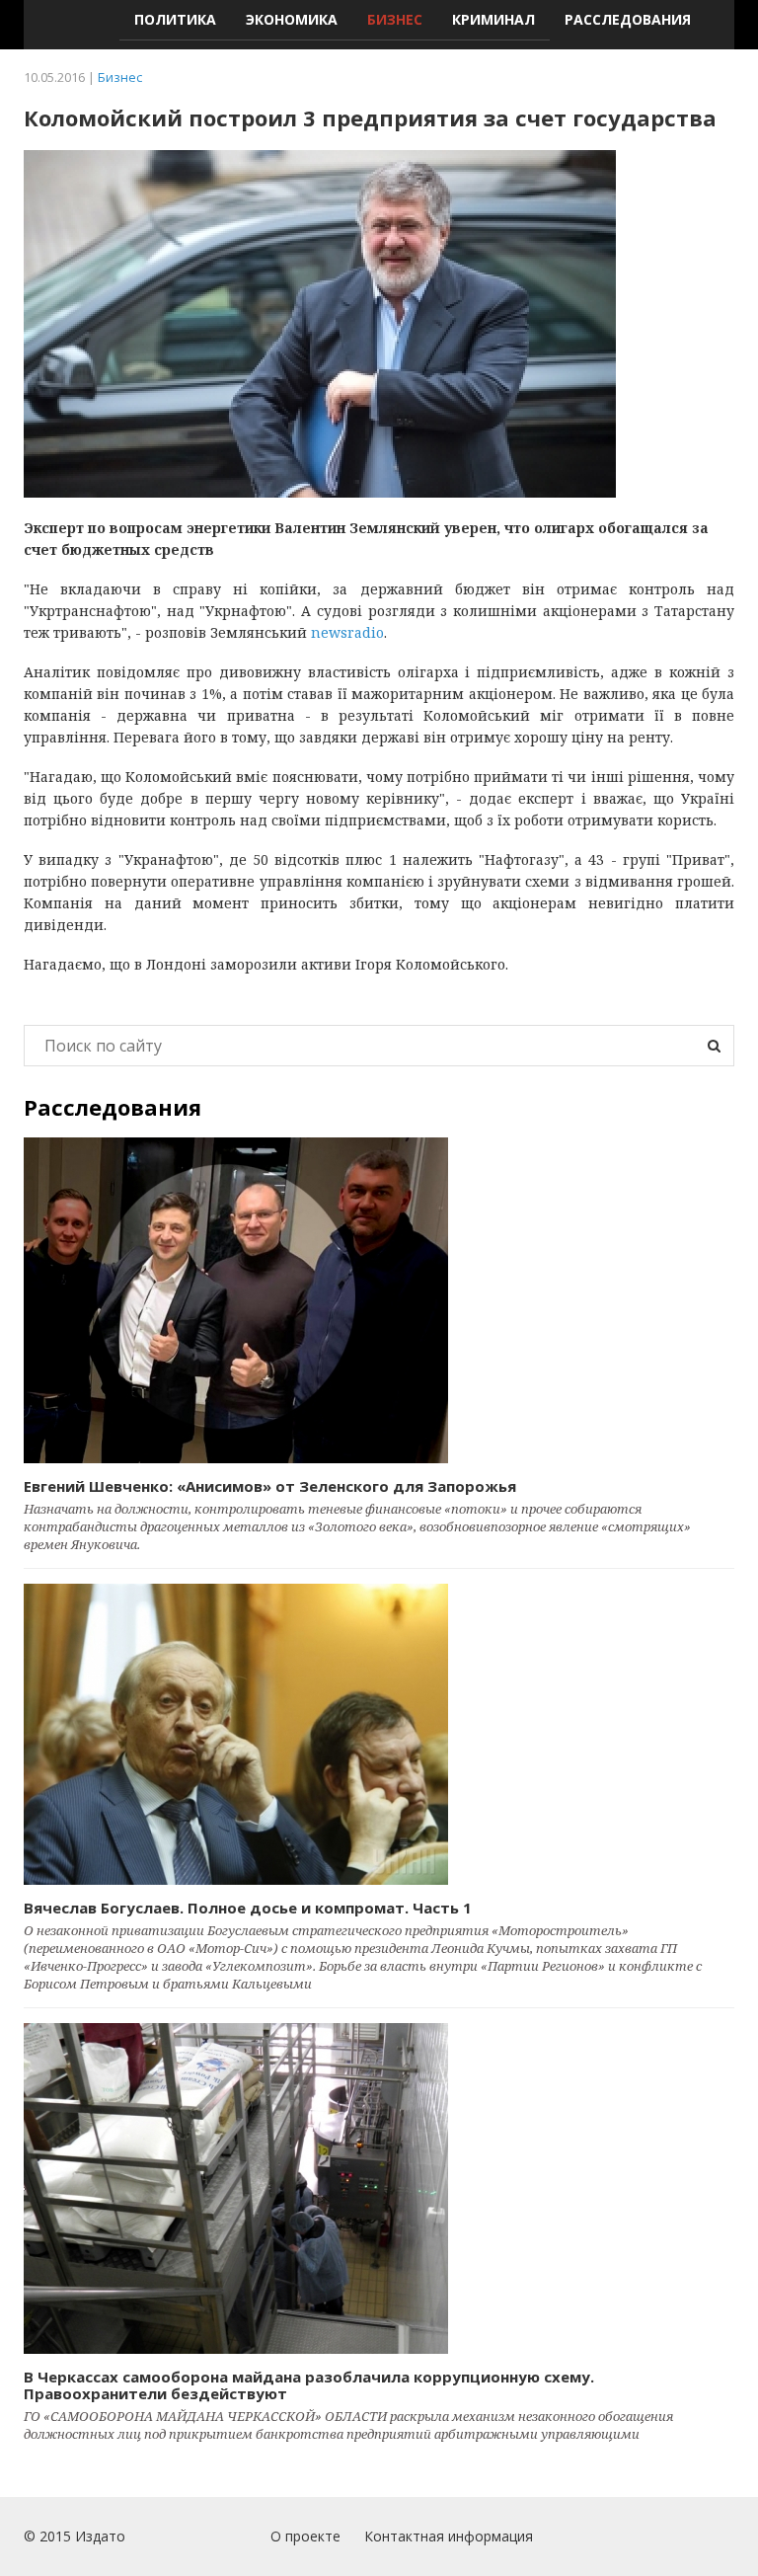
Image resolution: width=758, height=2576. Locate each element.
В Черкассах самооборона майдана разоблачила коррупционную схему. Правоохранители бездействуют (309, 2385)
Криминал (493, 19)
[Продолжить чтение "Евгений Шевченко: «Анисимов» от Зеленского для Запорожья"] (379, 1300)
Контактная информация (449, 2536)
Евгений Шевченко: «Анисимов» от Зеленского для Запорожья (270, 1486)
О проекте (305, 2536)
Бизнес (395, 19)
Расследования (628, 19)
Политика (175, 19)
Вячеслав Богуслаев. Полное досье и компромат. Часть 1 (248, 1908)
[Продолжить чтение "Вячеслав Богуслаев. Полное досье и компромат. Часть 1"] (379, 1734)
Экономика (292, 19)
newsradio (347, 632)
